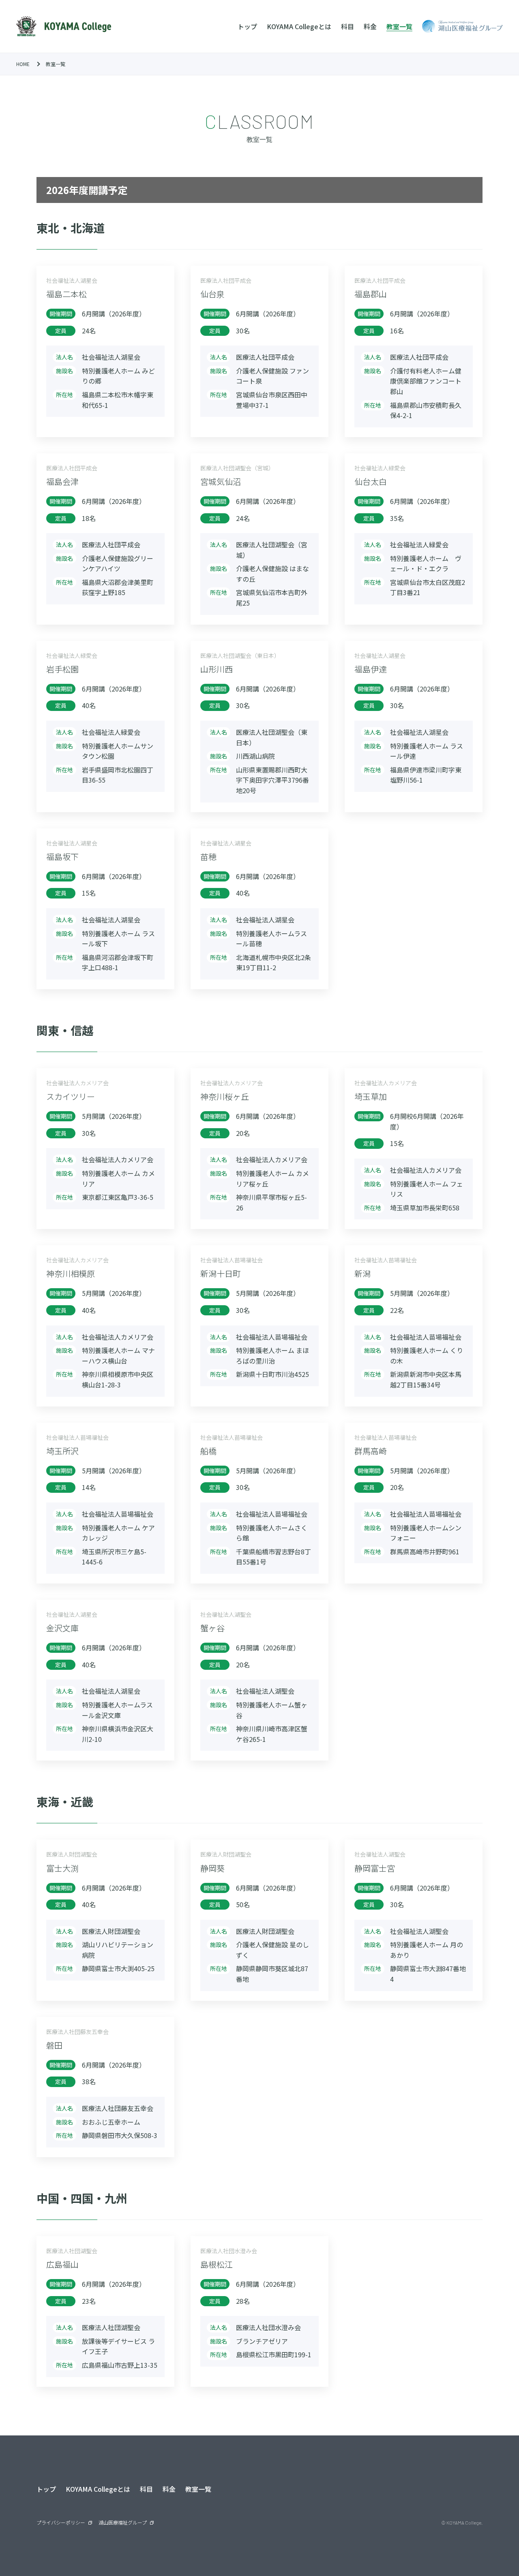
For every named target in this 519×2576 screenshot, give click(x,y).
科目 (347, 26)
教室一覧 (399, 26)
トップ (247, 26)
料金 (370, 26)
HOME (23, 64)
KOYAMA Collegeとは (299, 26)
